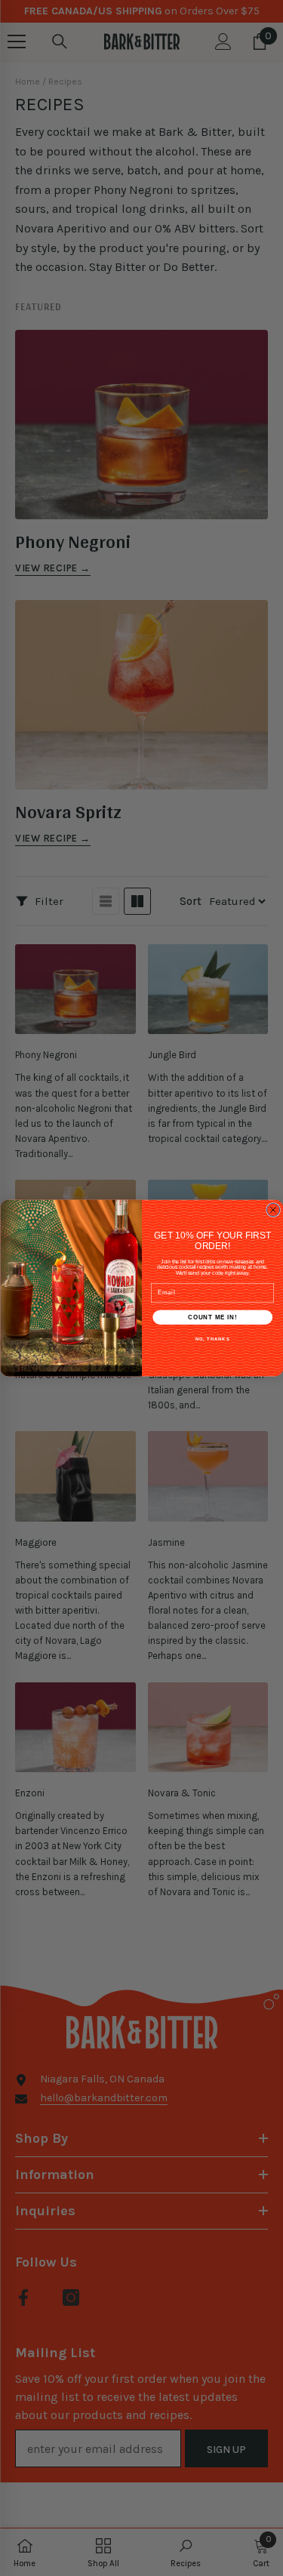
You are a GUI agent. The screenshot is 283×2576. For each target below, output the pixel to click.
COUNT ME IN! (212, 1317)
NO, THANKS (212, 1339)
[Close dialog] (273, 1210)
